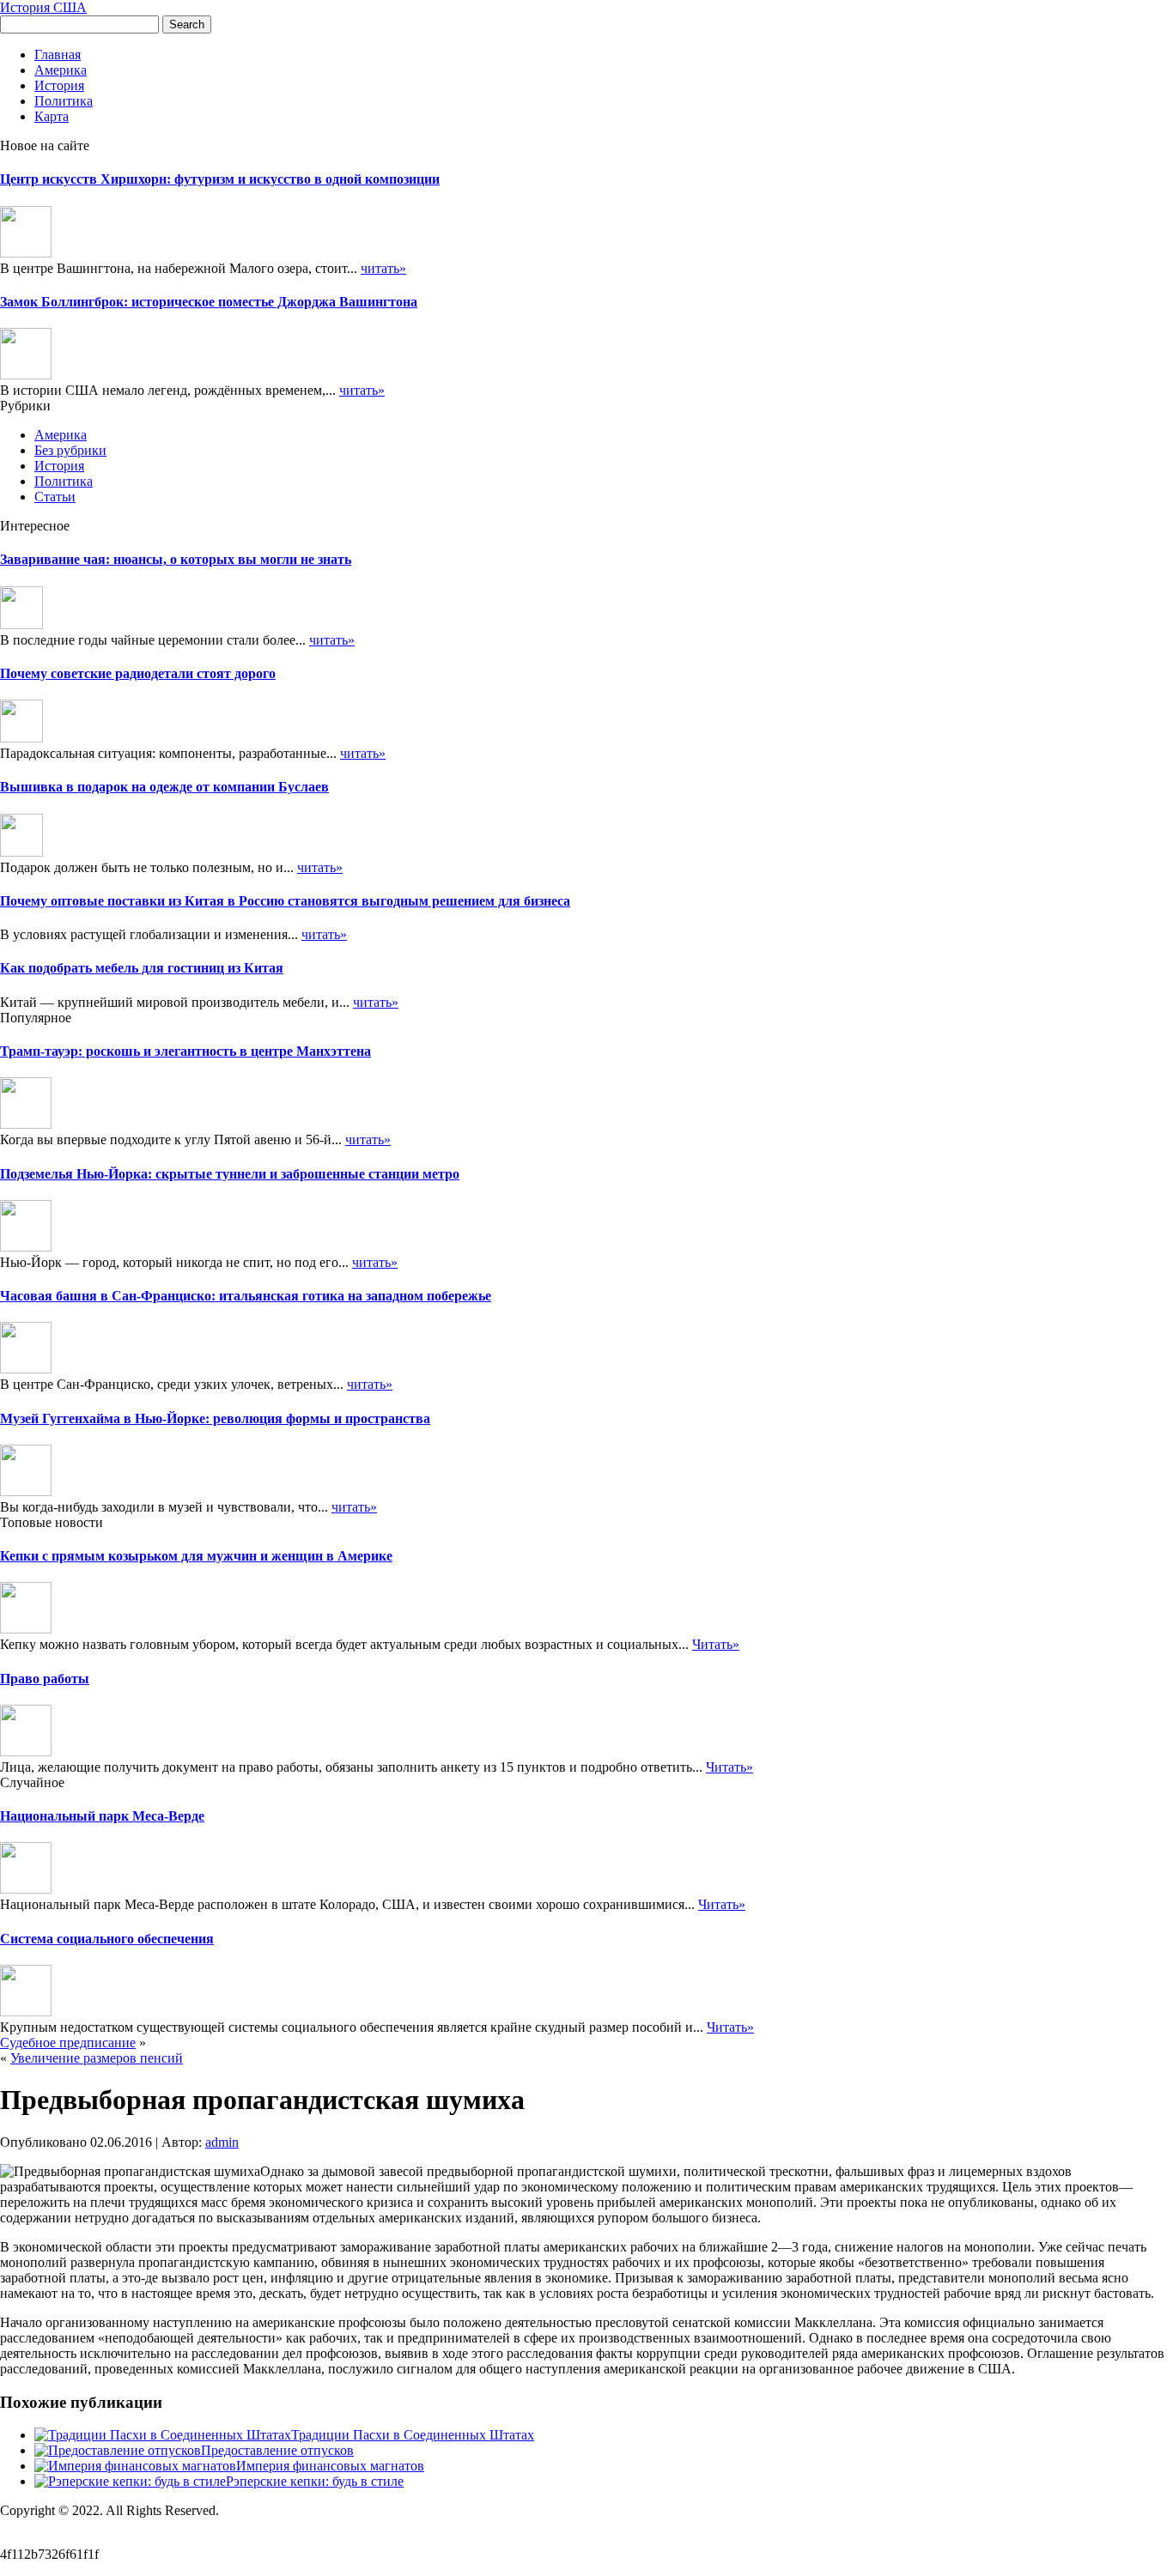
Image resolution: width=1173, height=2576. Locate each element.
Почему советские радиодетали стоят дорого (138, 673)
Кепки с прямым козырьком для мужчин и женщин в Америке (196, 1556)
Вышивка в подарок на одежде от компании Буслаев (164, 787)
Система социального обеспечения (107, 1939)
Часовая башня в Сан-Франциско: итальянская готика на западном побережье (246, 1296)
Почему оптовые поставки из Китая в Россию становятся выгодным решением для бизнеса (285, 901)
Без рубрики (70, 450)
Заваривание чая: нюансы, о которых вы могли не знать (176, 559)
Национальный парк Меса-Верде (102, 1816)
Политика (64, 101)
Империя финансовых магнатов (330, 2466)
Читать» (716, 1644)
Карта (52, 116)
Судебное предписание (68, 2043)
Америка (61, 70)
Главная (58, 55)
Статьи (55, 497)
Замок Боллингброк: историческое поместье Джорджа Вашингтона (209, 302)
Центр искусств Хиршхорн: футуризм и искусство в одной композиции (220, 179)
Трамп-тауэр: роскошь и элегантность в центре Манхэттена (185, 1051)
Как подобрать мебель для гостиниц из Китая (142, 968)
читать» (383, 268)
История (59, 85)
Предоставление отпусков (277, 2450)
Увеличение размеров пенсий (97, 2058)
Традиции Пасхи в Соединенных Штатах (413, 2435)
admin (222, 2142)
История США (43, 7)
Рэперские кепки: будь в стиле (315, 2481)
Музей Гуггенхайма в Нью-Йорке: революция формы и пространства (215, 1418)
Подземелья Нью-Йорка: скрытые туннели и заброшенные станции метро (230, 1174)
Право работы (45, 1679)
